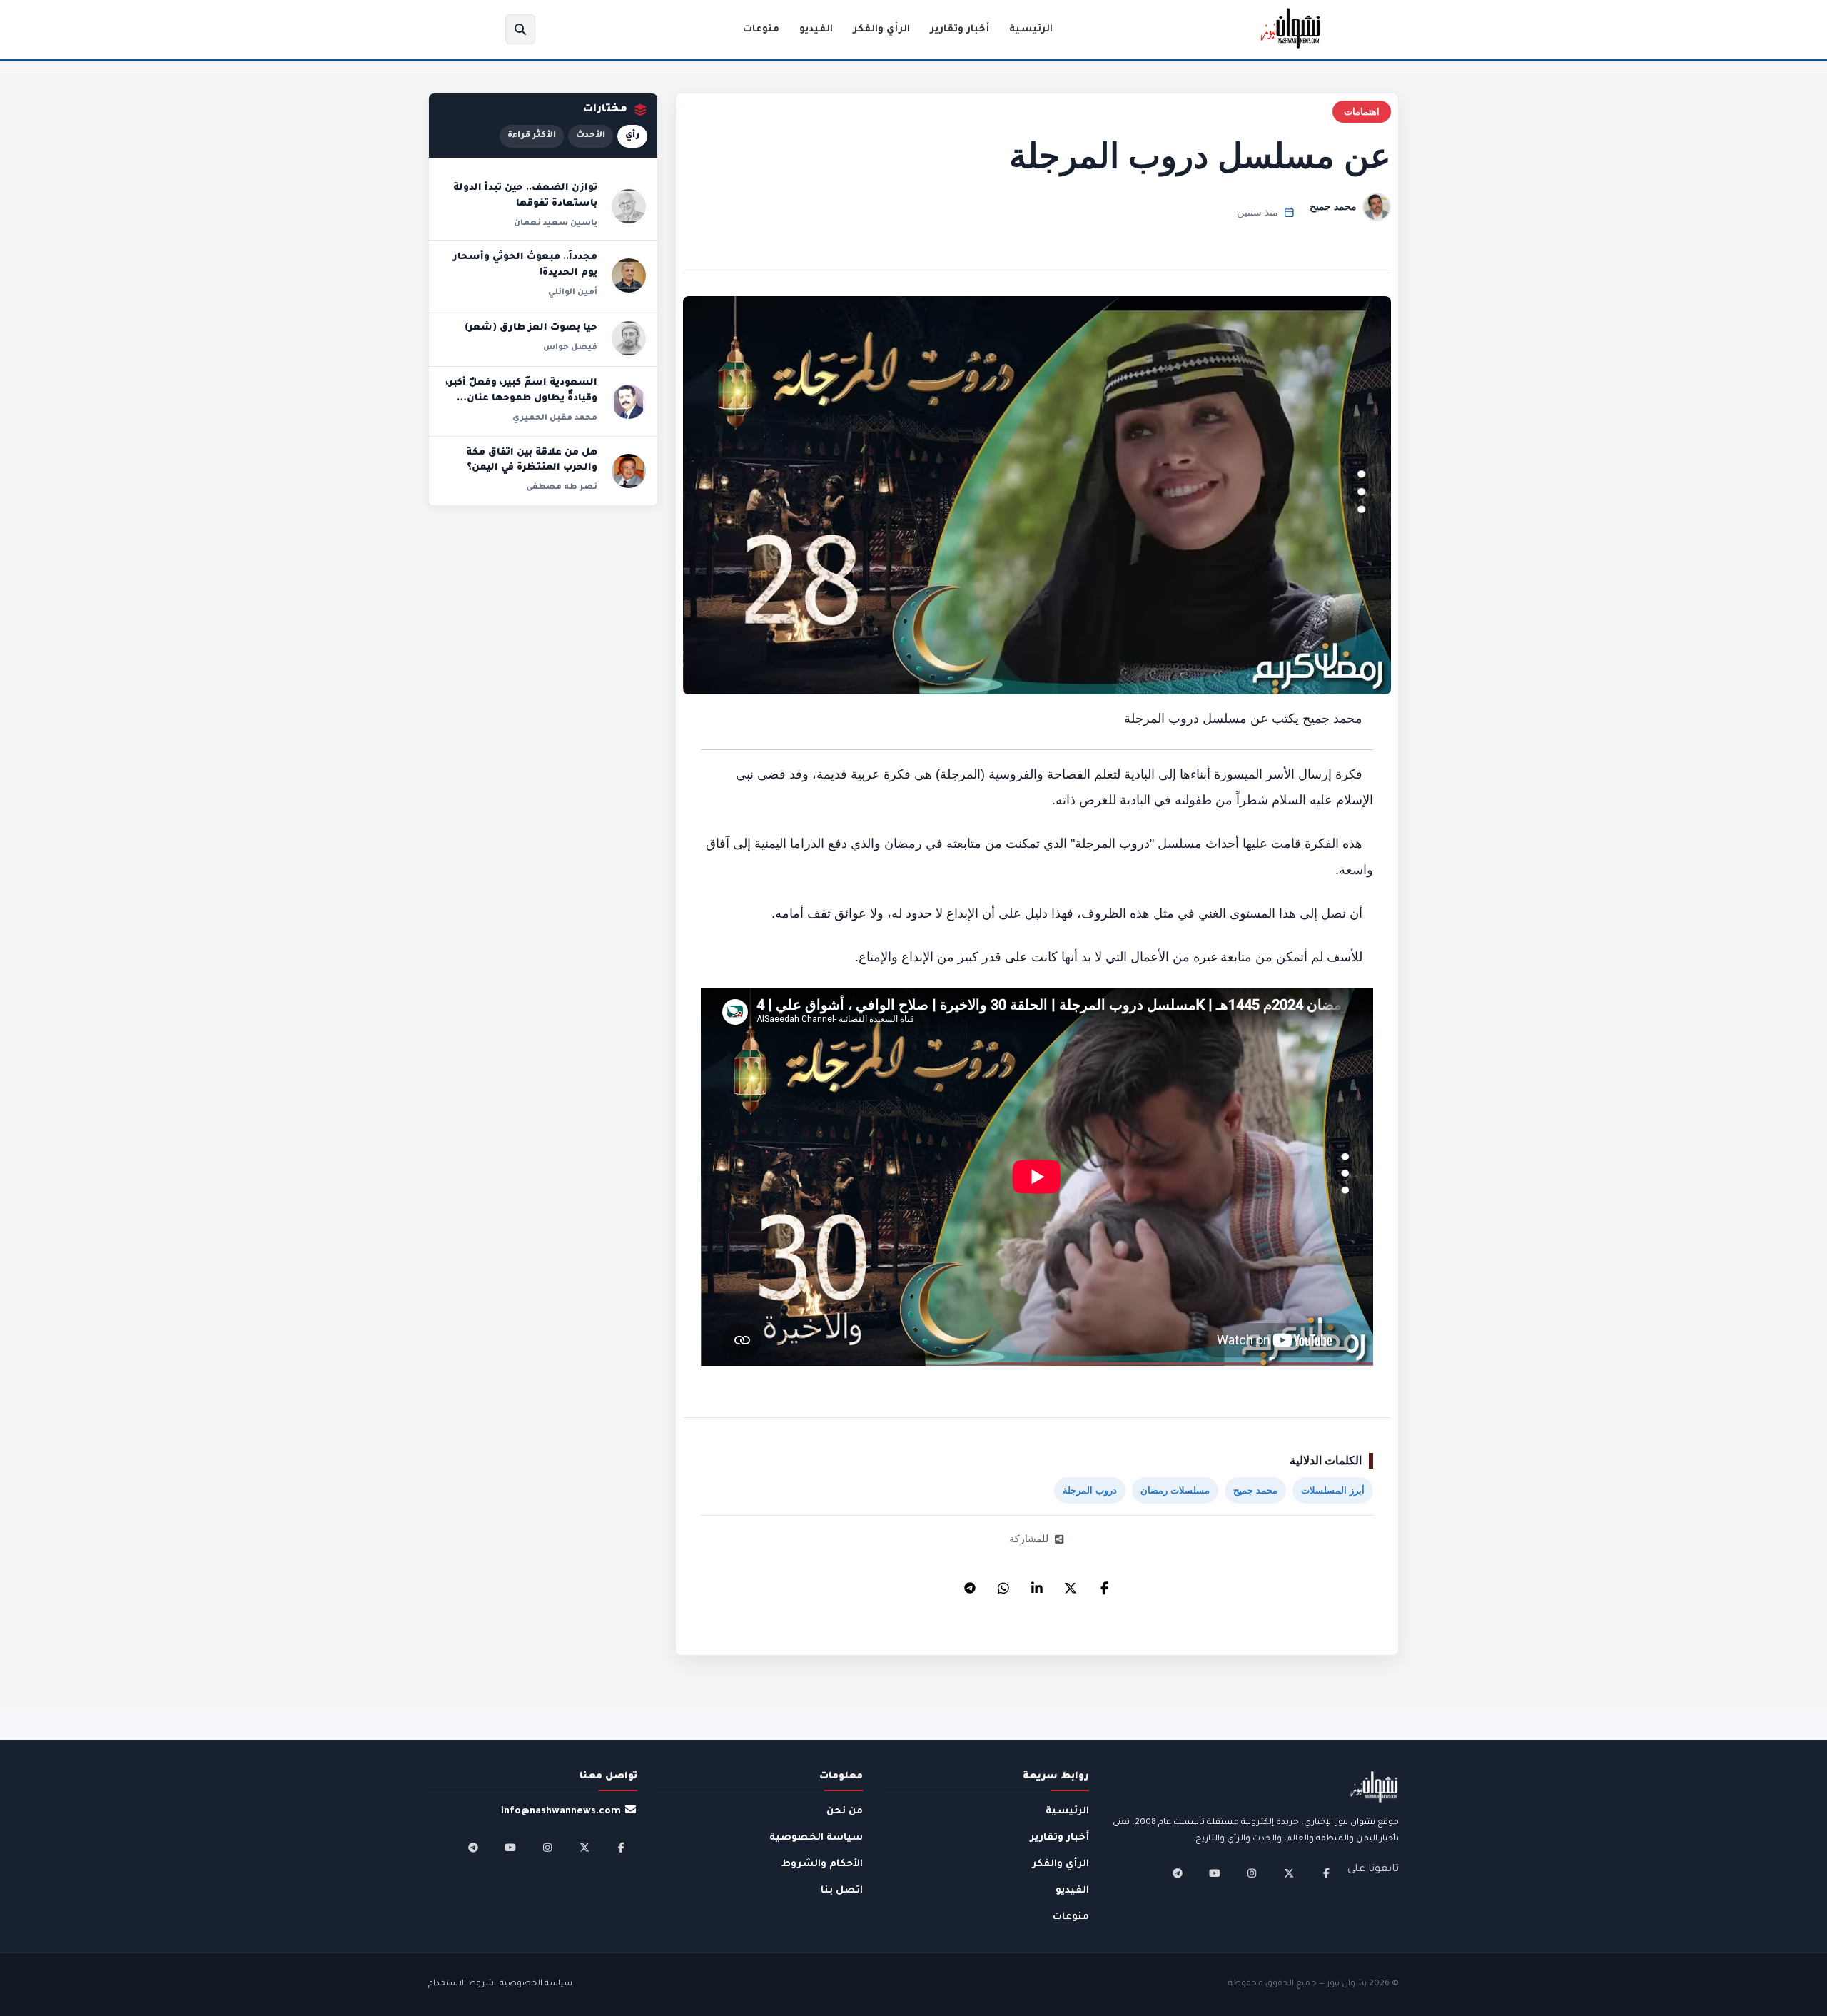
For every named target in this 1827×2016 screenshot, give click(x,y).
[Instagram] (1252, 1873)
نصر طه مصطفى (562, 487)
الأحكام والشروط (822, 1864)
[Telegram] (970, 1584)
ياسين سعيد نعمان (556, 223)
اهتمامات (1362, 112)
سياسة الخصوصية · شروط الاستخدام (500, 1984)
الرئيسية (1031, 30)
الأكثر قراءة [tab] (532, 136)
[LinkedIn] (1037, 1584)
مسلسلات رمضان (1175, 1490)
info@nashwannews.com (561, 1812)
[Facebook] (1104, 1584)
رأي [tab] (632, 136)
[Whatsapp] (1003, 1584)
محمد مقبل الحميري (555, 418)
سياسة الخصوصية (816, 1838)
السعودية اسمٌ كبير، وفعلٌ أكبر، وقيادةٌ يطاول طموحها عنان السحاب (521, 399)
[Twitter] (1071, 1584)
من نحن (845, 1812)
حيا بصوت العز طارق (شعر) (531, 328)
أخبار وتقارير (960, 30)
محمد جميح (1333, 206)
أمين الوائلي (573, 293)
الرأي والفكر (881, 30)
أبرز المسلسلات (1333, 1490)
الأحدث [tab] (591, 136)
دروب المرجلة (1090, 1490)
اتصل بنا (842, 1891)
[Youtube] (1215, 1873)
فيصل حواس (570, 348)
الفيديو (816, 30)
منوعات (761, 30)
